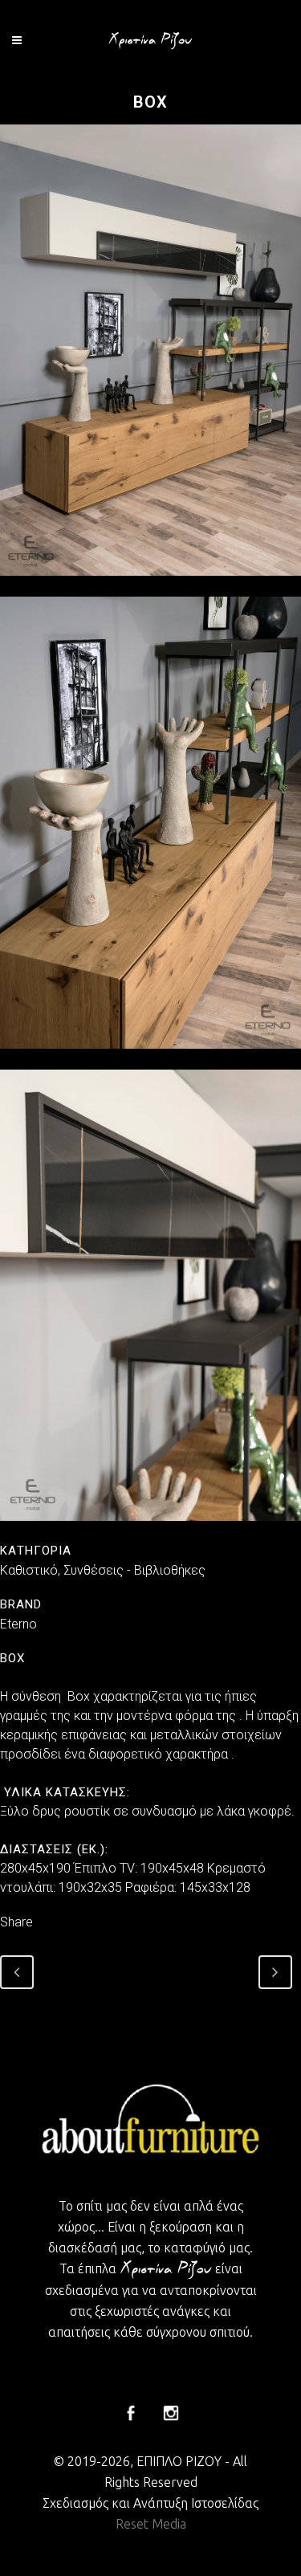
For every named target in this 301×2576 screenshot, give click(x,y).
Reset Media (151, 2524)
